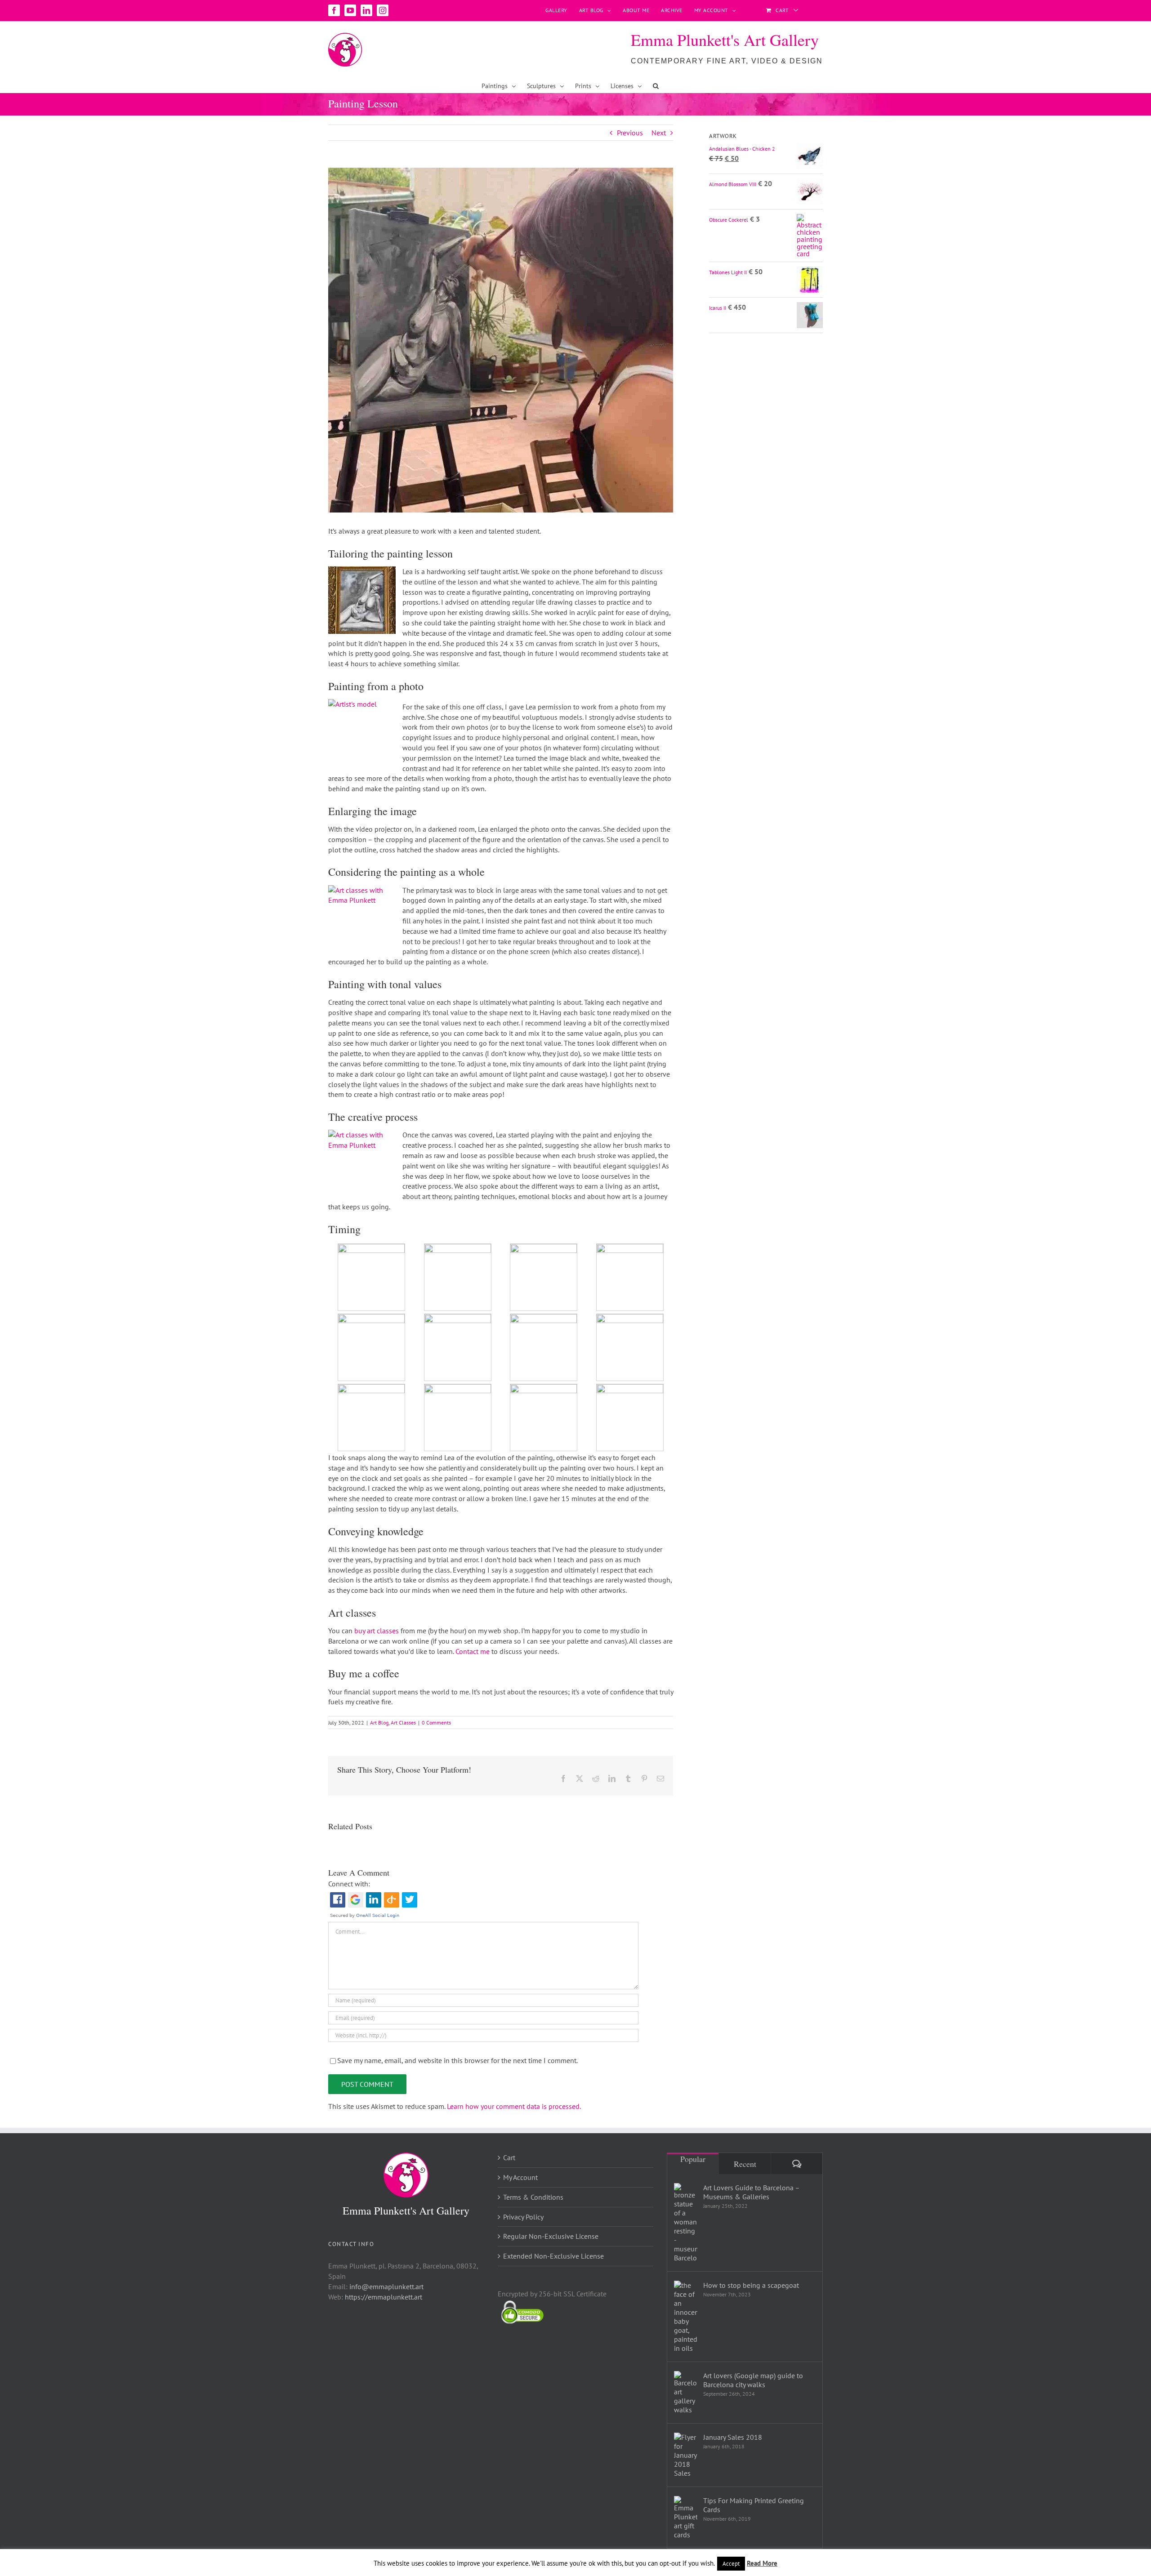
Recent (745, 2164)
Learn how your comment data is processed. (514, 2106)
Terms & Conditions (533, 2197)
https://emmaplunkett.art (384, 2297)
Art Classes (403, 1723)
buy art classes (377, 1631)
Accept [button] (731, 2564)
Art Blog (379, 1723)
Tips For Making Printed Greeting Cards (754, 2505)
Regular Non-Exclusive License (551, 2236)
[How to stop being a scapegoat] (686, 2317)
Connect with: (349, 1884)
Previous (630, 133)
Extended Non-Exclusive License (553, 2256)
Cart (509, 2157)
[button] (656, 86)
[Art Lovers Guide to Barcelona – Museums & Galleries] (686, 2223)
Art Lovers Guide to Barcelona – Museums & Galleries (751, 2192)
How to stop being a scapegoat (751, 2285)
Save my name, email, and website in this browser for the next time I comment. (457, 2060)
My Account (520, 2177)
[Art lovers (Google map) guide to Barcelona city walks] (686, 2393)
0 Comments (436, 1723)
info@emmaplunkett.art (386, 2286)
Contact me (473, 1651)
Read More (762, 2563)
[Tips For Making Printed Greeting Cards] (686, 2518)
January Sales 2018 (733, 2437)
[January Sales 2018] (686, 2455)
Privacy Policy (523, 2217)
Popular (693, 2159)
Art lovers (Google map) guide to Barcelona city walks (753, 2380)
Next (659, 133)
